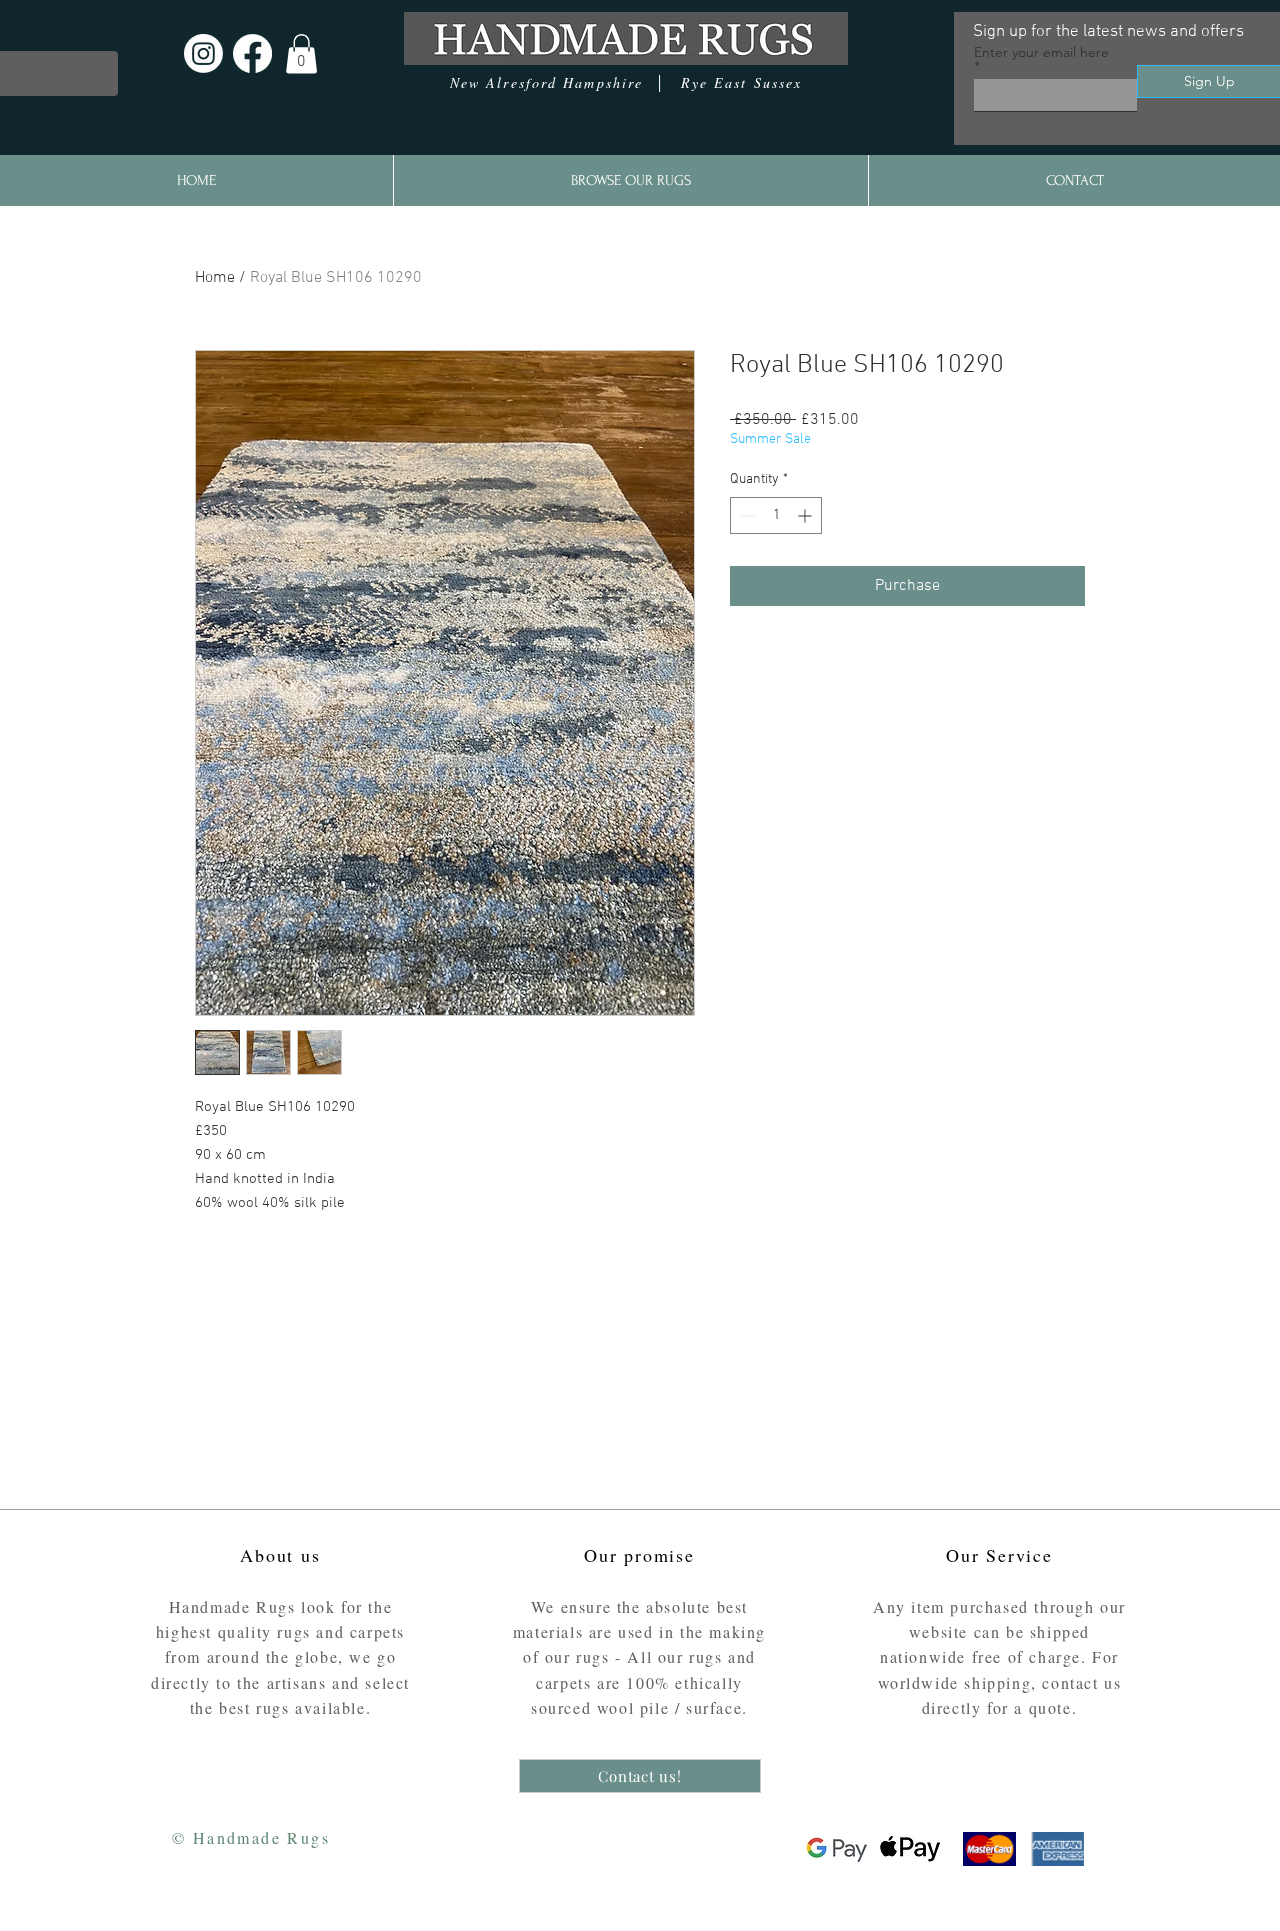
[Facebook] (252, 53)
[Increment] (806, 515)
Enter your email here (1041, 53)
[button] (301, 53)
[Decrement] (745, 515)
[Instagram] (203, 53)
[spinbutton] (776, 515)
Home (215, 278)
